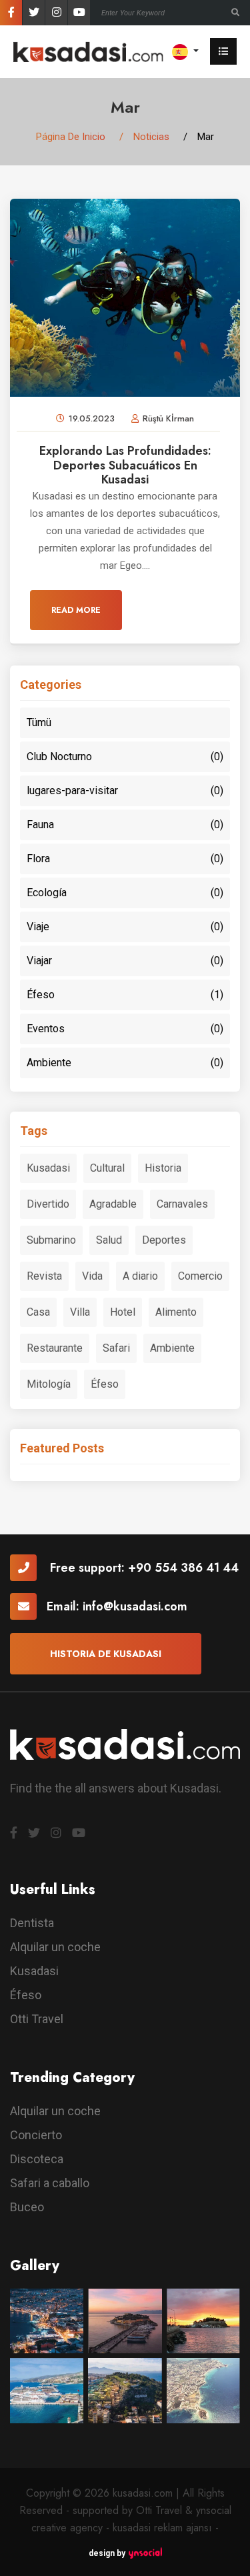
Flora (125, 859)
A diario (140, 1276)
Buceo (27, 2207)
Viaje (125, 927)
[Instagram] (56, 13)
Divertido (48, 1204)
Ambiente (125, 1063)
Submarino (51, 1240)
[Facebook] (11, 13)
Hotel (123, 1312)
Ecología (125, 893)
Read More (76, 610)
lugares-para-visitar (125, 791)
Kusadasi (48, 1168)
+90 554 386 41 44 (183, 1568)
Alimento (176, 1312)
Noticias (151, 137)
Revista (44, 1276)
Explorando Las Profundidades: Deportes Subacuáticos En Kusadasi (125, 465)
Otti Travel (37, 2019)
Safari (116, 1348)
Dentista (32, 1923)
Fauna (125, 825)
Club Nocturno (125, 757)
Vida (92, 1276)
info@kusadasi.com (135, 1606)
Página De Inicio (71, 137)
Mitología (49, 1384)
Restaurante (55, 1348)
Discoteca (37, 2159)
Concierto (36, 2135)
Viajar (125, 961)
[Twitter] (34, 13)
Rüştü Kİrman (168, 418)
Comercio (200, 1276)
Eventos (125, 1029)
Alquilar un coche (55, 1947)
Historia (163, 1168)
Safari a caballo (50, 2183)
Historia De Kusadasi (106, 1654)
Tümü (39, 723)
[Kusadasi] (88, 51)
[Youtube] (79, 13)
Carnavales (182, 1204)
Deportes (164, 1240)
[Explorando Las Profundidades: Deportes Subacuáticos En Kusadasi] (125, 297)
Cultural (107, 1168)
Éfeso (125, 995)
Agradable (113, 1204)
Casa (38, 1312)
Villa (80, 1312)
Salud (109, 1240)
